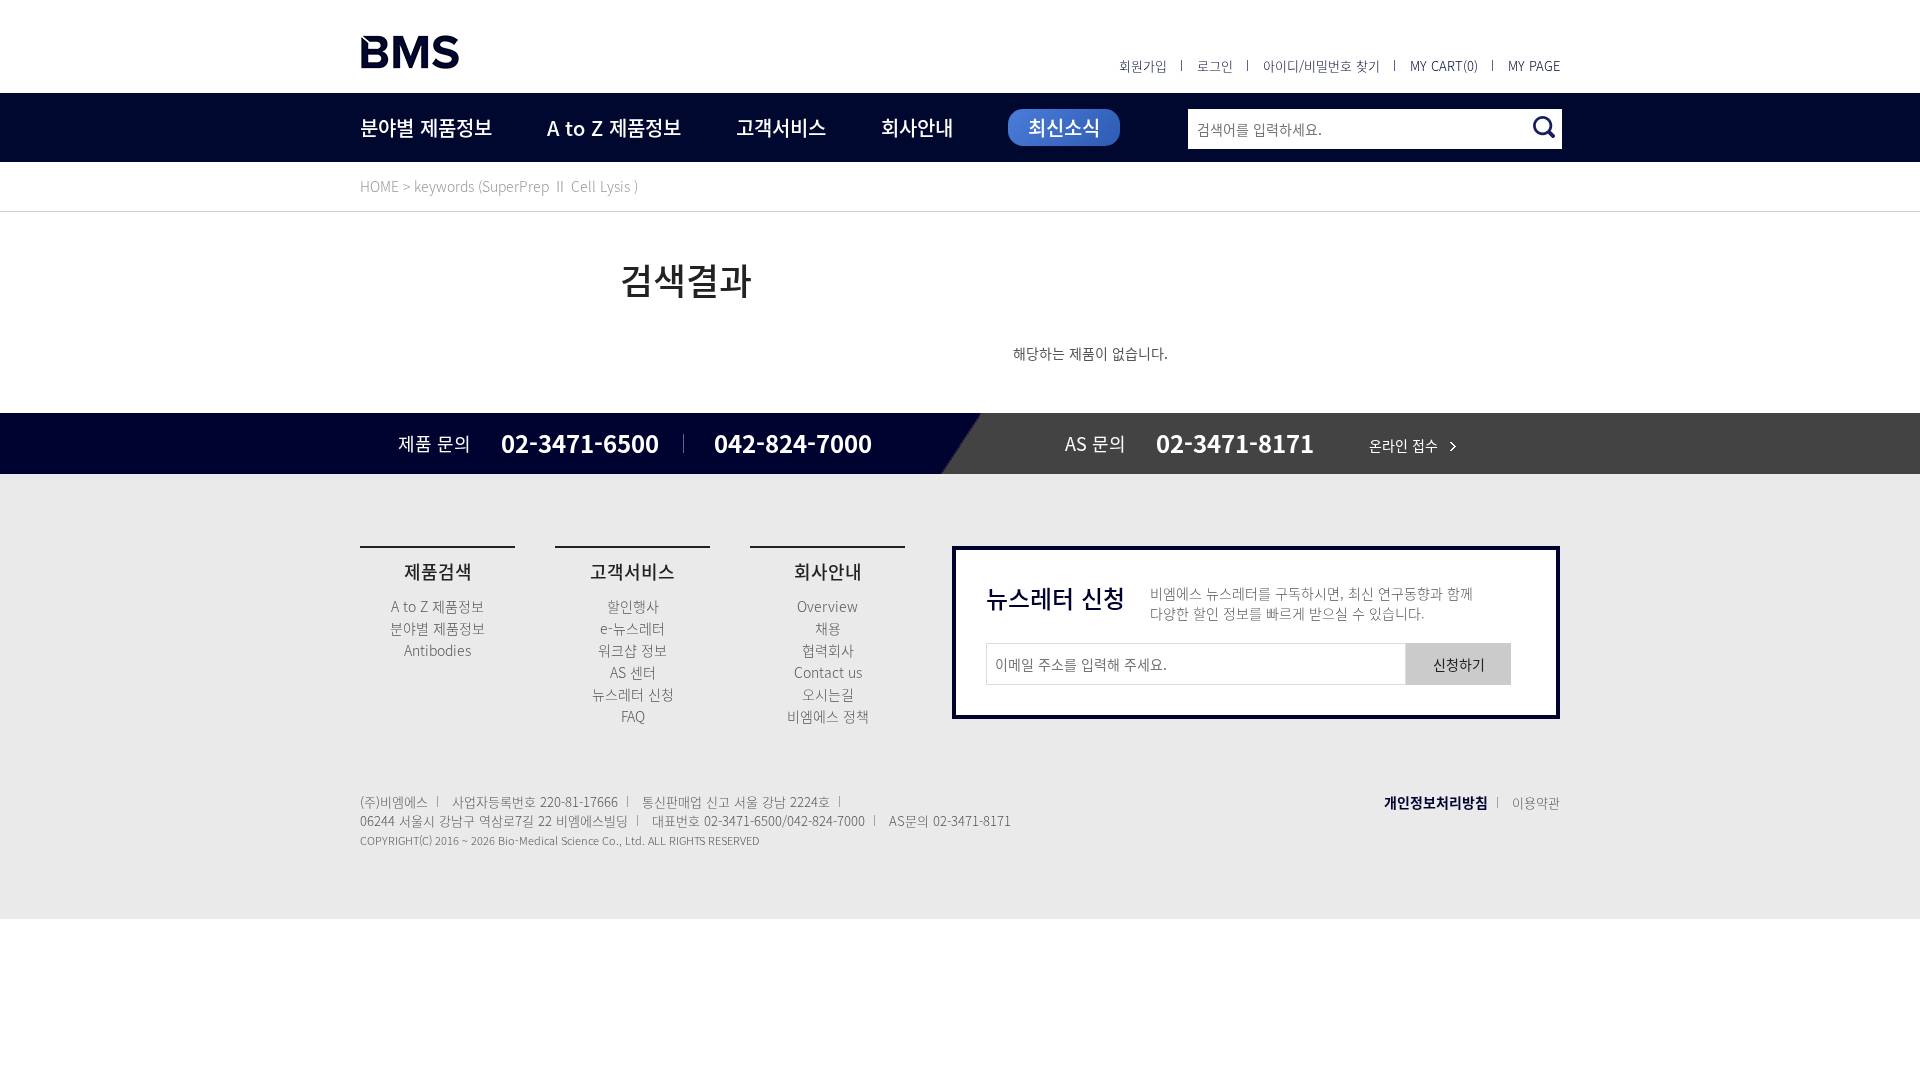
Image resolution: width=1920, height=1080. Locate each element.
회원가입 (1143, 65)
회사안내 (917, 127)
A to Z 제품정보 (614, 127)
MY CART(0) (1444, 65)
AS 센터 (633, 672)
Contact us (828, 672)
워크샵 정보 (632, 650)
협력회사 (828, 650)
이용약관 (1536, 802)
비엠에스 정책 (828, 716)
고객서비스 (781, 127)
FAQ (633, 716)
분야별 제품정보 (426, 127)
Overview (827, 606)
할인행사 (633, 606)
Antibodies (437, 650)
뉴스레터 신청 (633, 694)
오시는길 (828, 694)
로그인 (1215, 65)
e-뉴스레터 (632, 628)
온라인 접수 (1409, 445)
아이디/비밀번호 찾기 (1321, 65)
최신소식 (1064, 127)
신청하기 (1459, 664)
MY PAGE (1534, 65)
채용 (828, 628)
